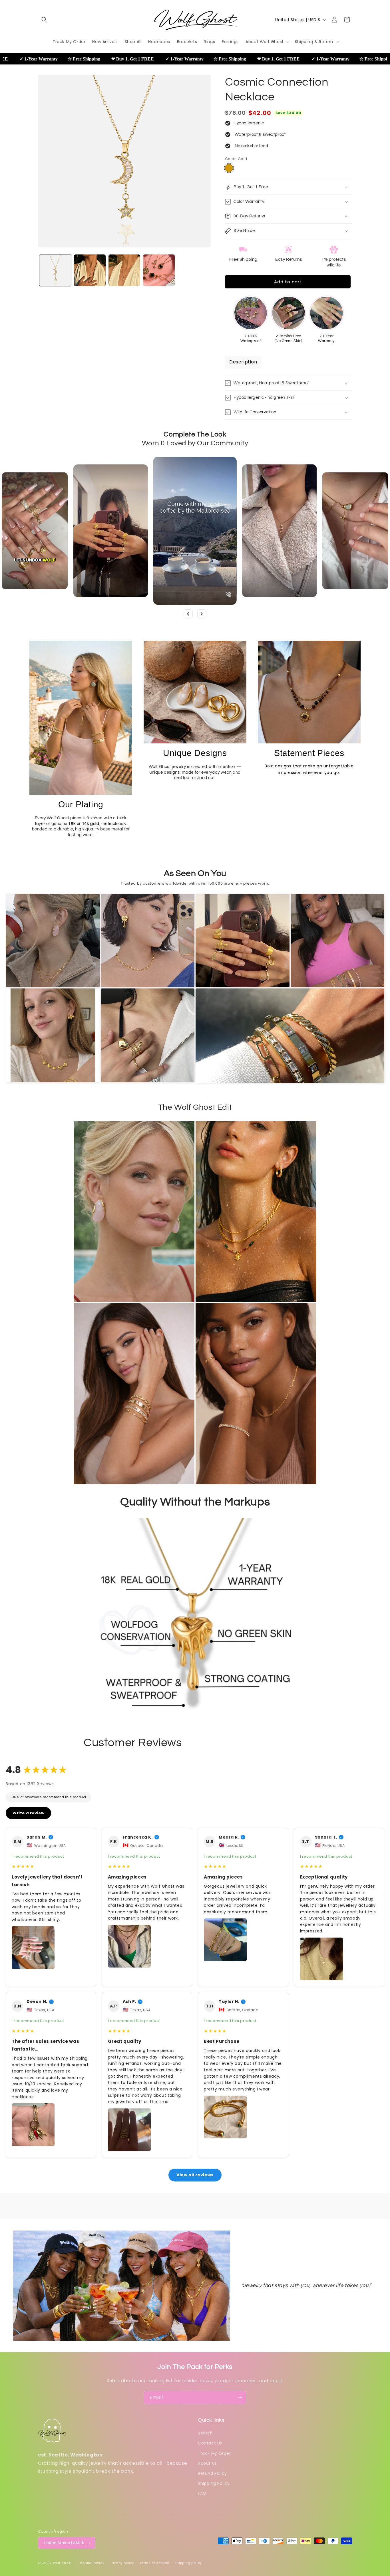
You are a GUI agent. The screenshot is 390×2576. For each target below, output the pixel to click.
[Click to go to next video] (202, 614)
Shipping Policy (214, 2483)
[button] (44, 20)
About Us (207, 2463)
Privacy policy (122, 2563)
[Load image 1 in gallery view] (55, 270)
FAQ (202, 2493)
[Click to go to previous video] (188, 614)
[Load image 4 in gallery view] (159, 270)
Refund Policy (212, 2473)
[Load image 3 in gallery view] (124, 270)
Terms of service (154, 2563)
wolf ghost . (63, 2563)
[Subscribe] (240, 2398)
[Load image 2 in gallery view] (90, 270)
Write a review (28, 1813)
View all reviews (195, 2175)
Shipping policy (188, 2563)
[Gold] (229, 168)
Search (205, 2433)
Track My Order (214, 2453)
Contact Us (210, 2443)
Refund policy (92, 2563)
